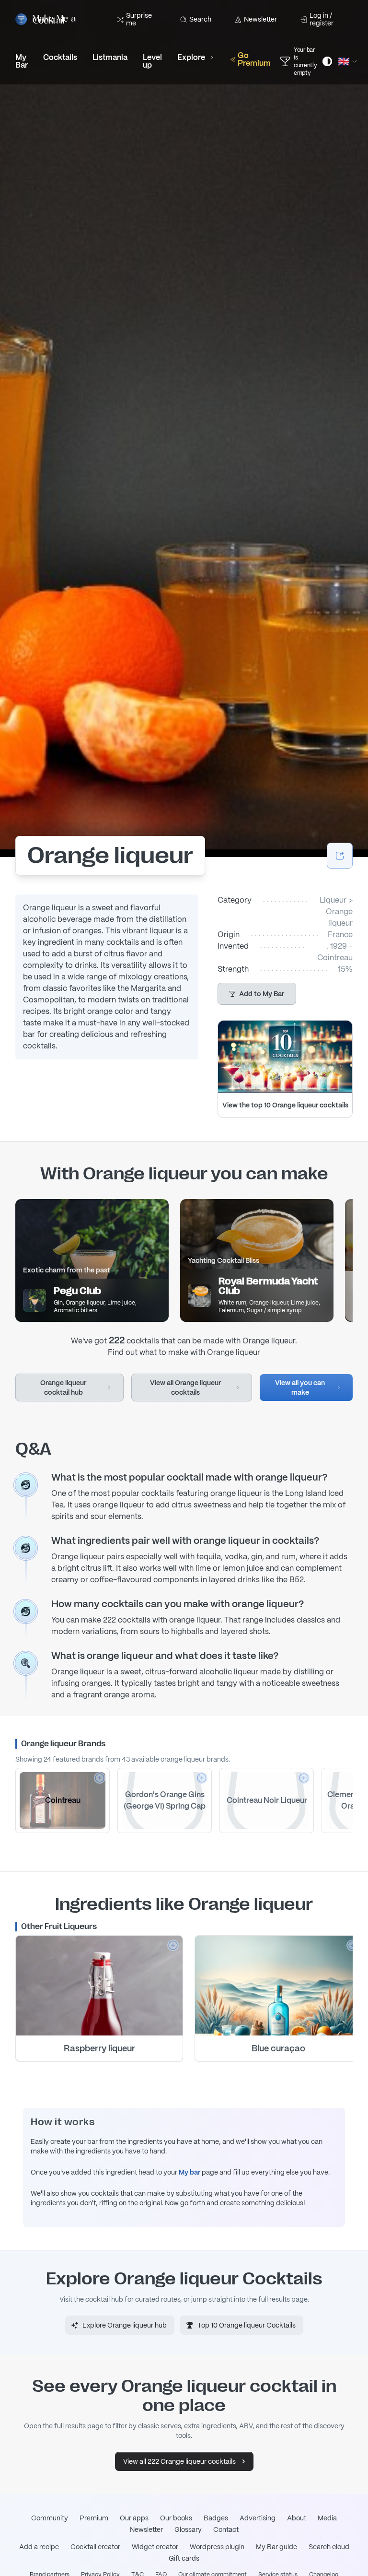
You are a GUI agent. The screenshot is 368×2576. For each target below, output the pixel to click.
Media (327, 2518)
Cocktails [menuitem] (60, 57)
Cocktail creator (95, 2547)
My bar (190, 2172)
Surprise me (139, 19)
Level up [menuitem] (152, 61)
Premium (94, 2518)
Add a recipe (39, 2547)
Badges (216, 2518)
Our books (176, 2518)
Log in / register (322, 19)
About (297, 2518)
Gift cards (184, 2558)
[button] (257, 994)
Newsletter (260, 19)
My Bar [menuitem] (22, 61)
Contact (226, 2529)
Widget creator (155, 2547)
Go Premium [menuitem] (254, 59)
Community (50, 2518)
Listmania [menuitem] (110, 57)
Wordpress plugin (217, 2547)
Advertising (258, 2518)
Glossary (188, 2529)
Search (200, 19)
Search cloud (329, 2547)
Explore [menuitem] (191, 57)
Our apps (134, 2518)
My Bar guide (276, 2547)
